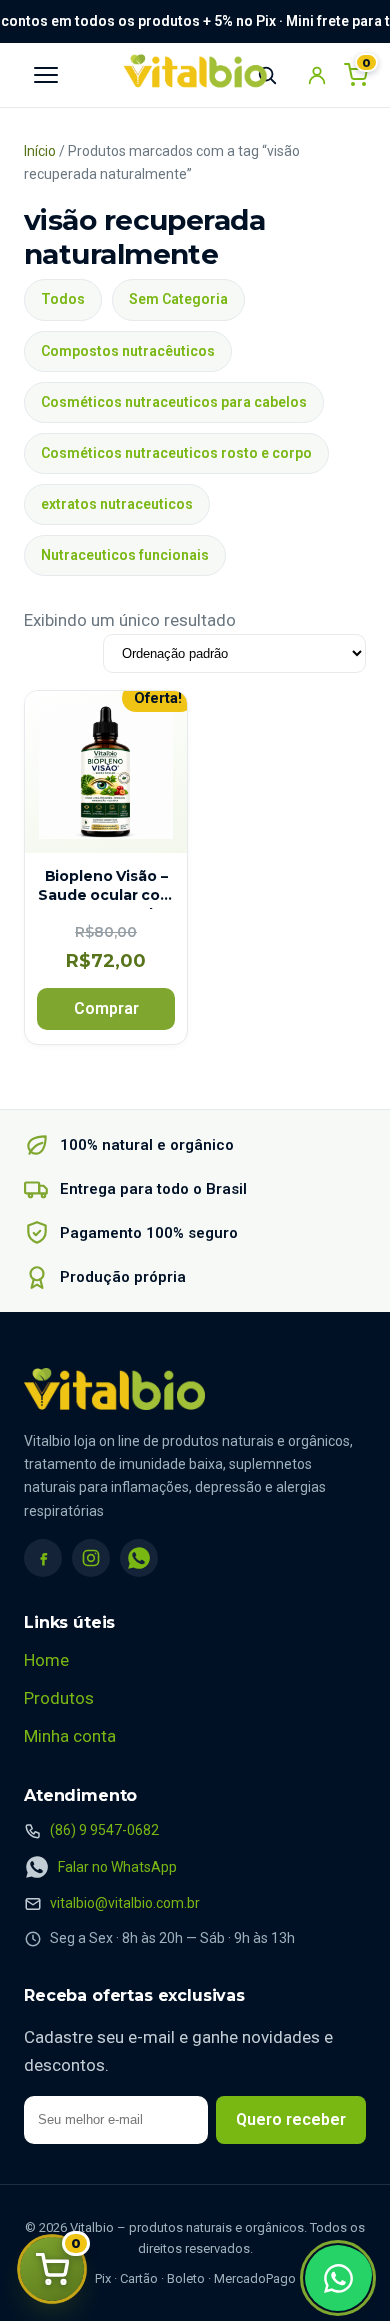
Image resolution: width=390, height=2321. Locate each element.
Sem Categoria (178, 299)
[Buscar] (267, 75)
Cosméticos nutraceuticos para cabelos (174, 402)
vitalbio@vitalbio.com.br (125, 1903)
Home (46, 1660)
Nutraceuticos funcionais (125, 555)
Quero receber (291, 2119)
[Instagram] (91, 1558)
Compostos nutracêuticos (128, 351)
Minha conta (70, 1736)
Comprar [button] (106, 1008)
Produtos (59, 1698)
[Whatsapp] (338, 2278)
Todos (63, 299)
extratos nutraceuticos (117, 504)
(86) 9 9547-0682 (104, 1830)
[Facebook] (43, 1558)
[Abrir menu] (46, 75)
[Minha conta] (317, 75)
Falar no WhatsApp (117, 1867)
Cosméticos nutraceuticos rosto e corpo (176, 453)
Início (40, 151)
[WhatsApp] (139, 1558)
